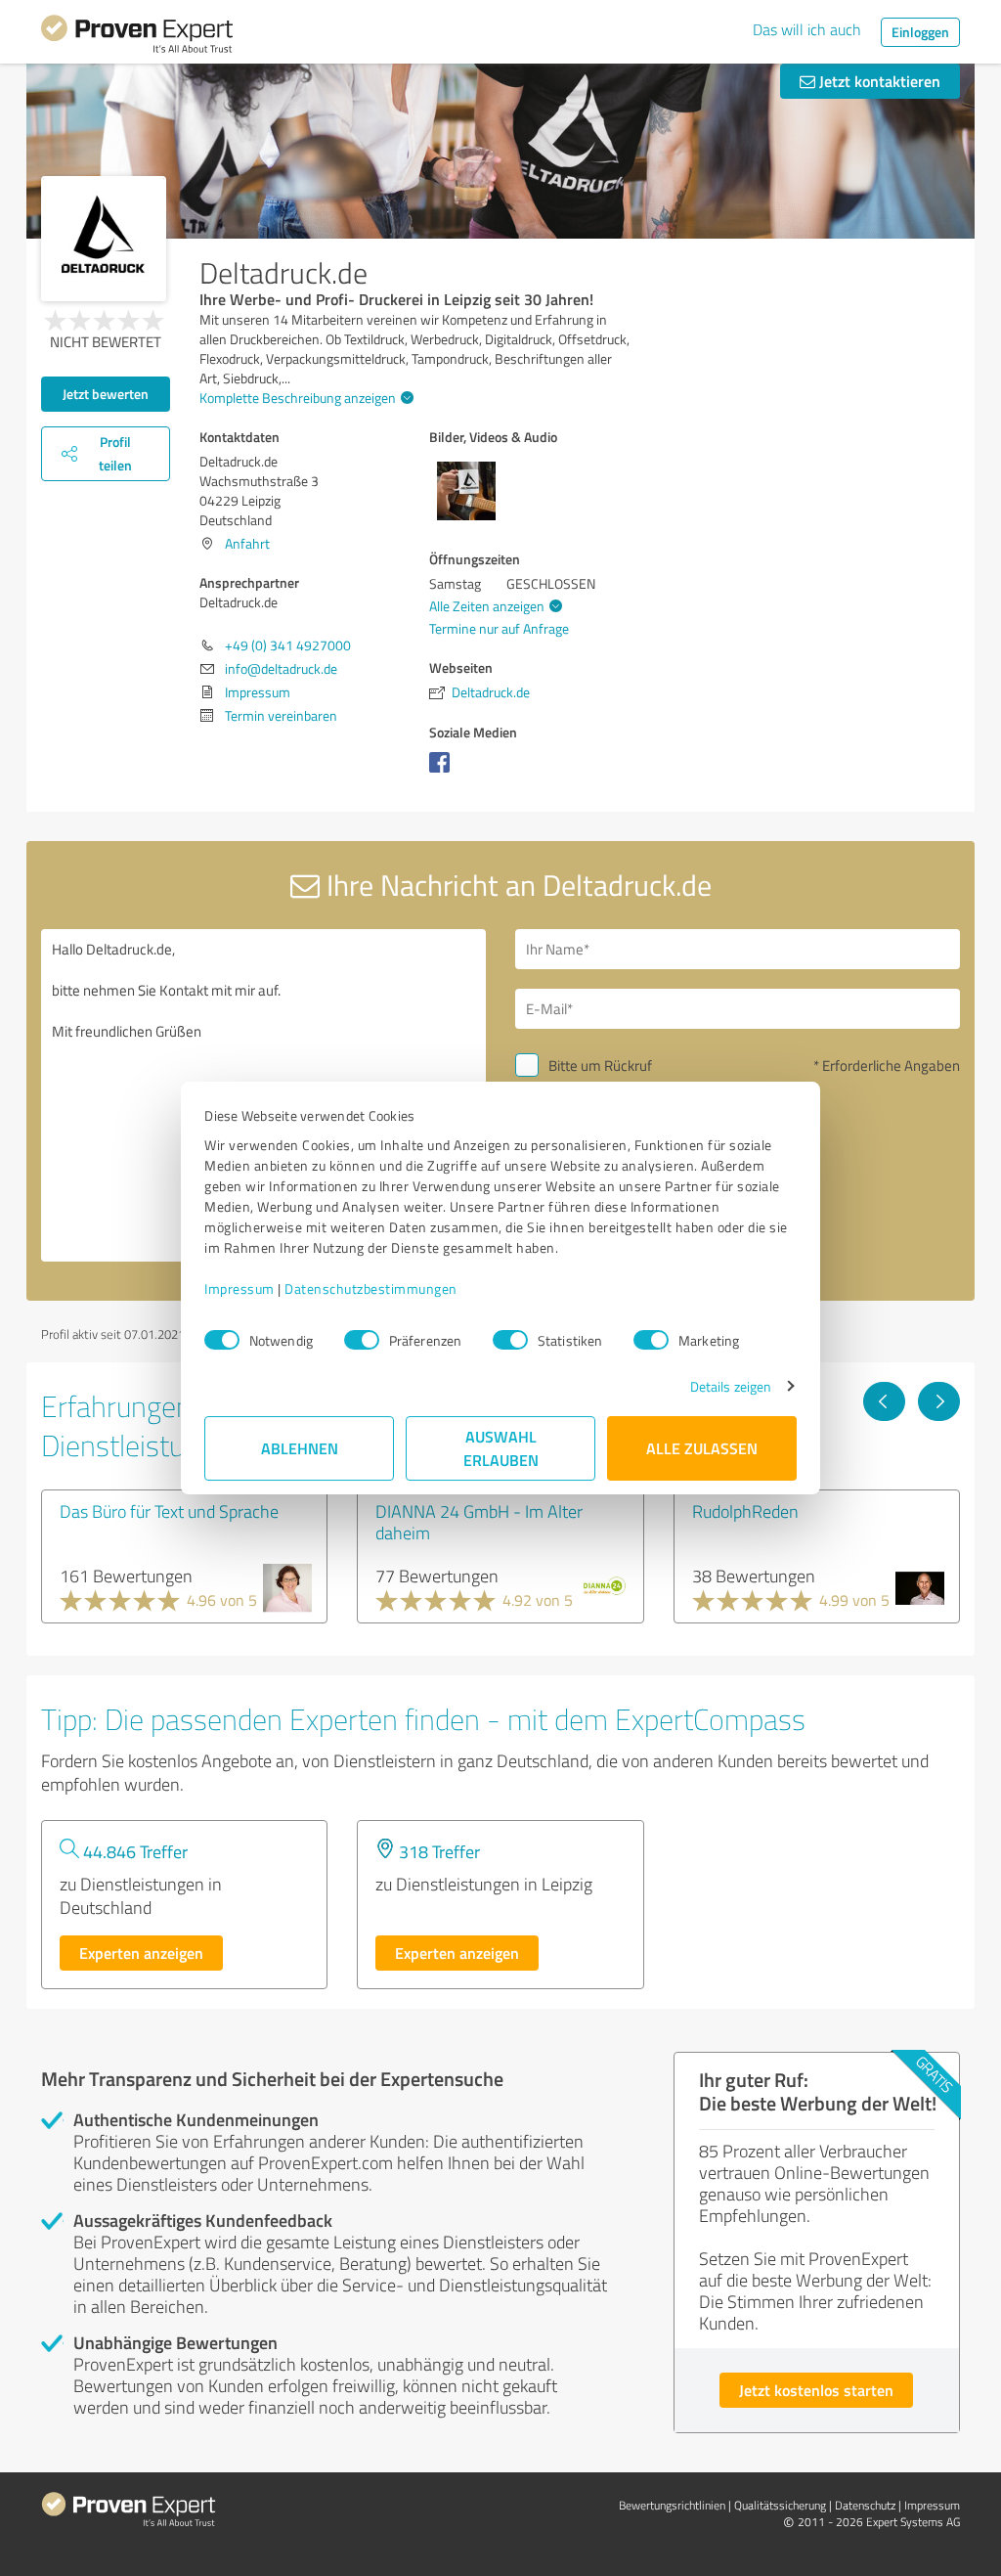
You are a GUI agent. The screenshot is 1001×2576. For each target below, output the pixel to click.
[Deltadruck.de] (104, 239)
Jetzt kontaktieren (878, 81)
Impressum (239, 1288)
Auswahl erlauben (501, 1448)
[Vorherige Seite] (884, 1401)
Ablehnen (300, 1448)
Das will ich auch (807, 29)
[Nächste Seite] (939, 1401)
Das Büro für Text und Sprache (169, 1511)
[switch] (362, 1340)
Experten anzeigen (141, 1953)
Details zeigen (731, 1386)
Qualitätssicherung (780, 2505)
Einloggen (920, 32)
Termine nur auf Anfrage (499, 628)
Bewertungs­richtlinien (672, 2505)
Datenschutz (865, 2505)
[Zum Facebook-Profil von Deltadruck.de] (443, 772)
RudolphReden (745, 1511)
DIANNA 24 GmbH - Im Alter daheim (479, 1522)
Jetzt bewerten (106, 394)
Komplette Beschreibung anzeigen (298, 398)
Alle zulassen (702, 1448)
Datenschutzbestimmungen (371, 1288)
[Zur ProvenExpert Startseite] (137, 37)
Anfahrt (247, 543)
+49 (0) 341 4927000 (288, 645)
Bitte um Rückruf (600, 1066)
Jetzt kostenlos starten (816, 2390)
